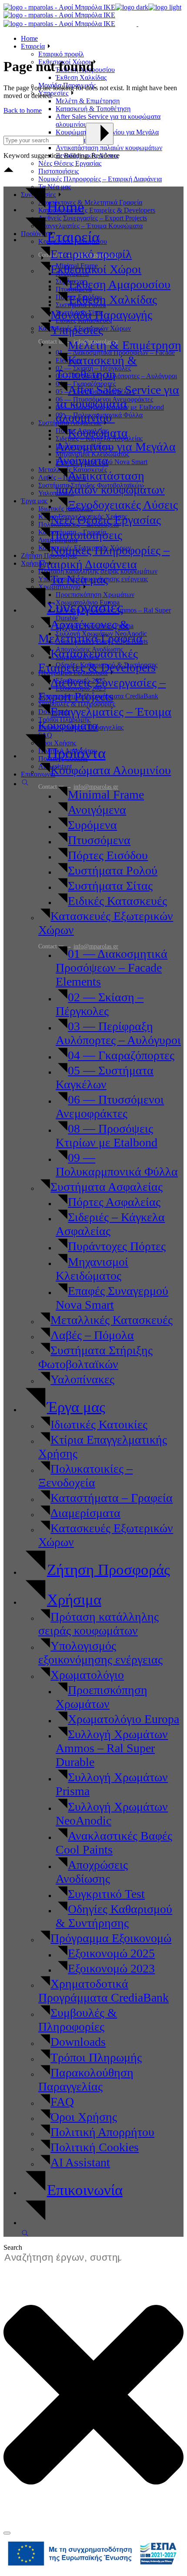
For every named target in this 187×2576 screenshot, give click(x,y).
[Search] (7, 2533)
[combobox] (67, 2258)
